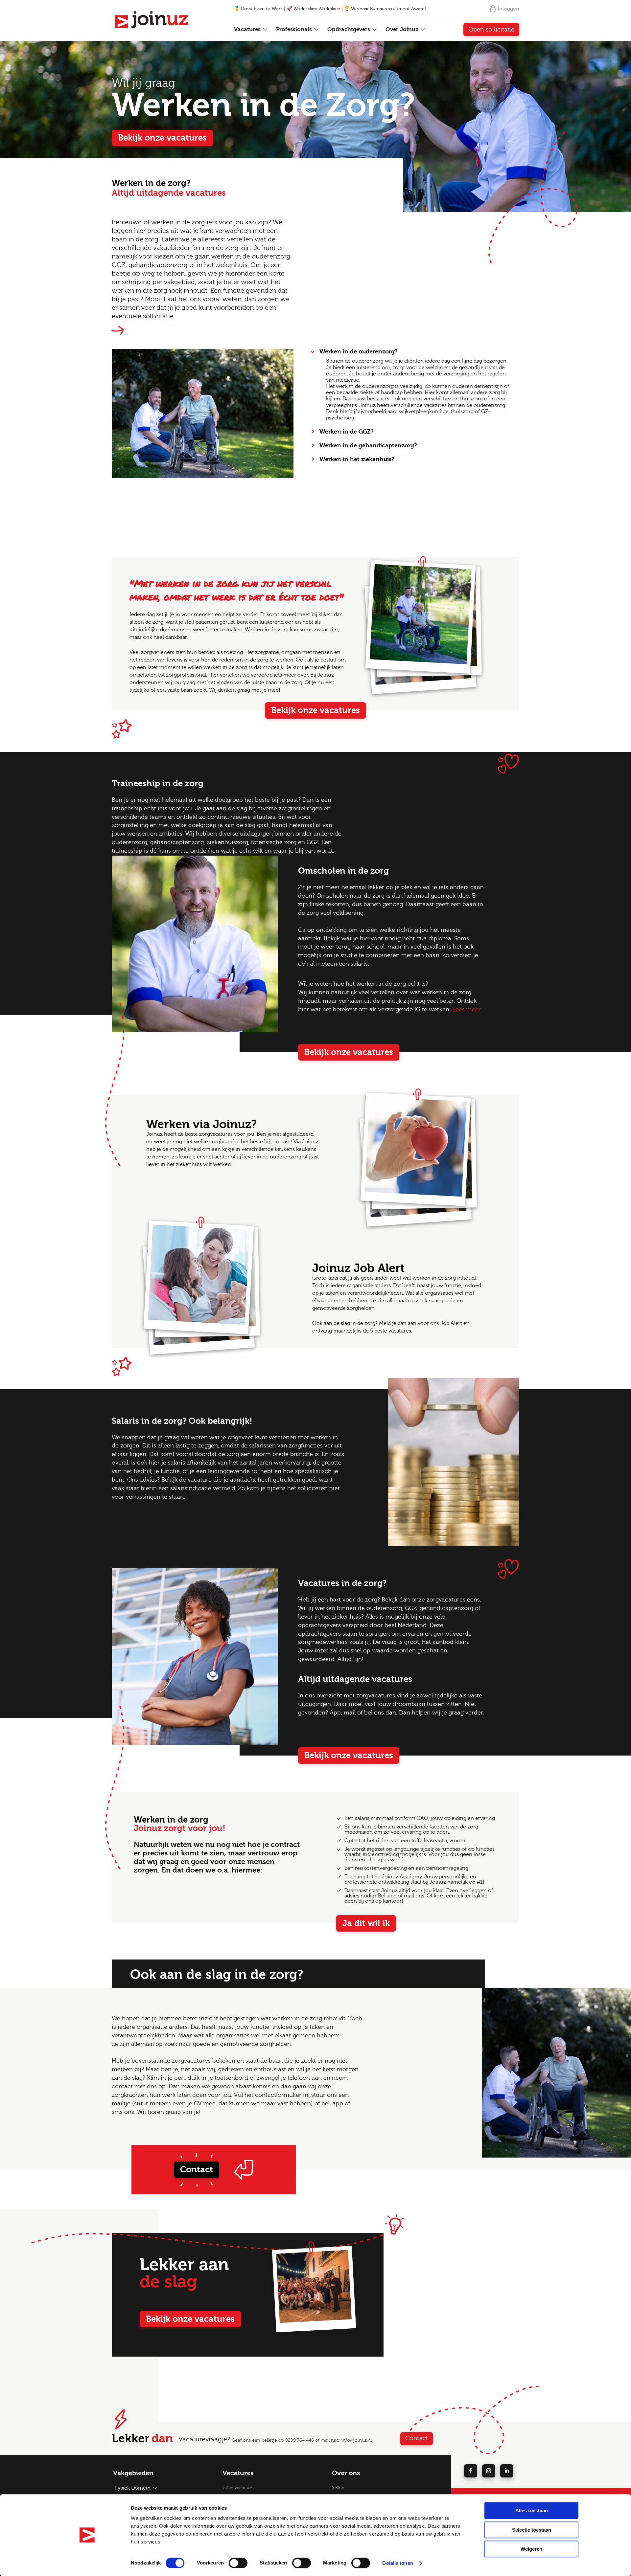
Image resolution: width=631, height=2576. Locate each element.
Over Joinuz (403, 29)
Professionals (295, 29)
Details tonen (397, 2563)
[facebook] (471, 2471)
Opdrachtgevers (350, 29)
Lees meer (467, 1009)
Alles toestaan (532, 2510)
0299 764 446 (300, 2440)
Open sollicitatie (491, 30)
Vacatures (248, 29)
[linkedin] (507, 2471)
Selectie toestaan (532, 2530)
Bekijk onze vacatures (162, 138)
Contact (197, 2170)
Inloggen (508, 9)
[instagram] (489, 2471)
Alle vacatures (240, 2488)
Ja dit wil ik (366, 1923)
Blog (340, 2488)
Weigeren (531, 2549)
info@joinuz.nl (357, 2440)
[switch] (238, 2563)
